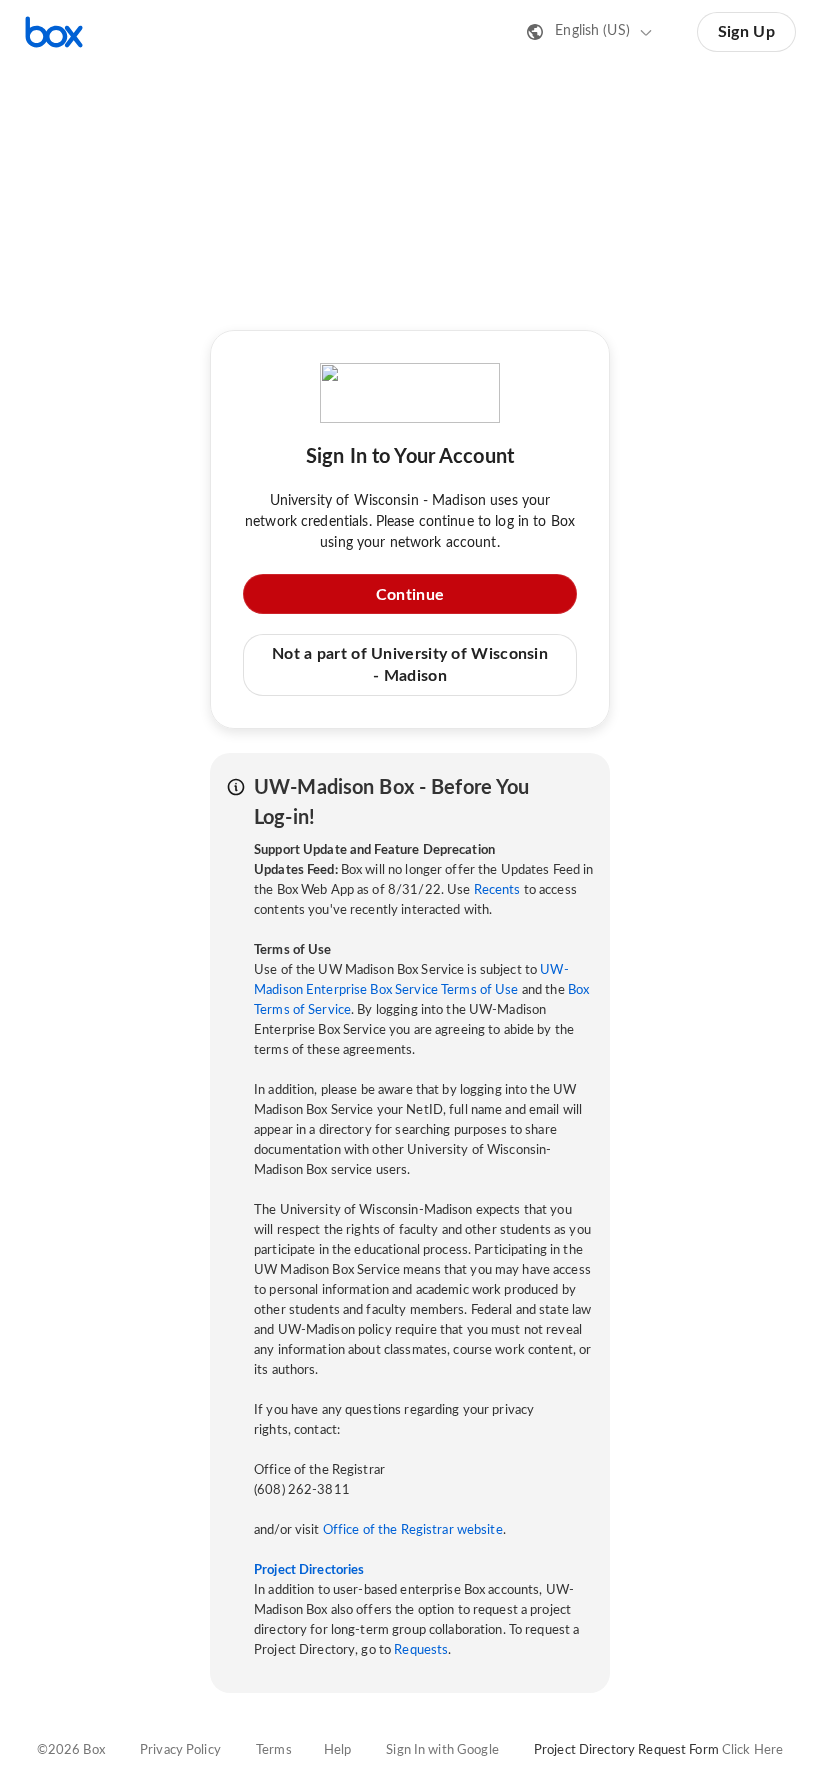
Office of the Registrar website (413, 1530)
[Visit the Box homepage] (54, 32)
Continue (410, 595)
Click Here (752, 1750)
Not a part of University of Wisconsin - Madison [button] (410, 665)
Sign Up (746, 32)
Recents (497, 890)
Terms (274, 1750)
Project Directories (309, 1570)
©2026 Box (71, 1750)
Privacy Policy (180, 1750)
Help (338, 1750)
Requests (421, 1650)
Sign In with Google (442, 1750)
